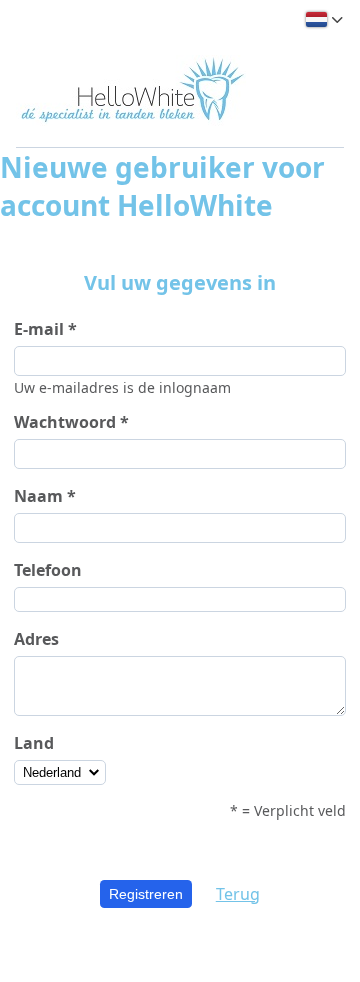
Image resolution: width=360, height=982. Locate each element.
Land (34, 743)
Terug (238, 894)
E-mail (39, 329)
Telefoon (48, 570)
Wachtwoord (65, 422)
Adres (36, 639)
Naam (38, 496)
